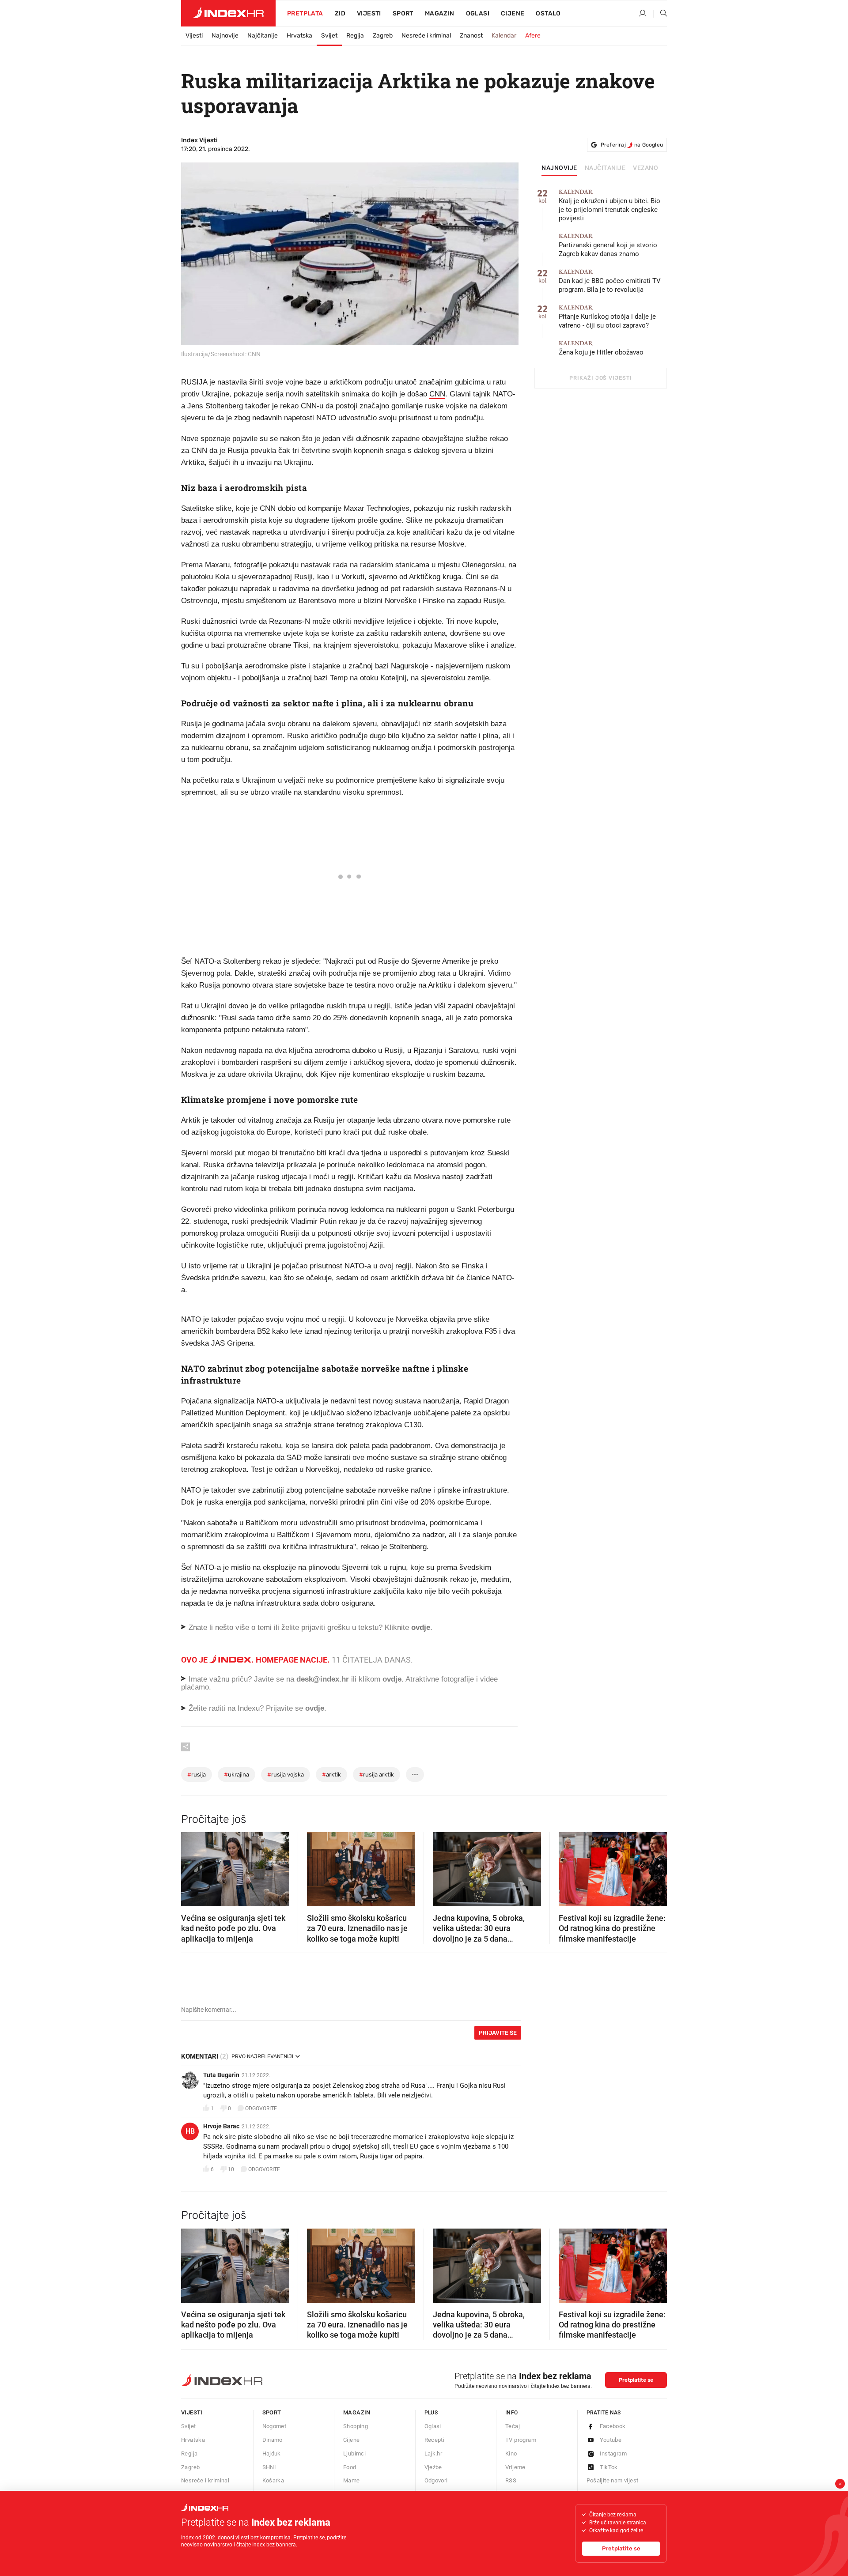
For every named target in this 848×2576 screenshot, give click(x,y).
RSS (511, 2480)
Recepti (435, 2440)
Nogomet (274, 2426)
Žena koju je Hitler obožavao (601, 348)
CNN (437, 394)
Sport (403, 13)
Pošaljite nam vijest (613, 2480)
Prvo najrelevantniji (262, 2056)
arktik (331, 1775)
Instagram (613, 2453)
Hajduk (272, 2453)
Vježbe (433, 2467)
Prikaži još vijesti (600, 378)
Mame (352, 2480)
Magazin (357, 2412)
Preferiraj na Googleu (632, 145)
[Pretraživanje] (660, 14)
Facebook (613, 2426)
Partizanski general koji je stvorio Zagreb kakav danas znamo (608, 245)
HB (190, 2131)
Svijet (329, 36)
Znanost (471, 36)
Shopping (356, 2426)
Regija (355, 36)
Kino (511, 2453)
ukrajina (237, 1775)
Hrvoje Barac (221, 2126)
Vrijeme (515, 2467)
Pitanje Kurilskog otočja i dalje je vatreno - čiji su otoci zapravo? (607, 317)
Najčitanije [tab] (605, 168)
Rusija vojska (286, 1775)
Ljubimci (354, 2453)
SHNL (270, 2467)
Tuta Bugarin (221, 2075)
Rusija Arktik (377, 1775)
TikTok (609, 2467)
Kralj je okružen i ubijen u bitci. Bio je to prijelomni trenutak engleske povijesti (609, 206)
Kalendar (504, 36)
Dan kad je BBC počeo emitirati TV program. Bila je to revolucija (610, 281)
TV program (521, 2440)
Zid (340, 13)
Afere (533, 36)
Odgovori (436, 2480)
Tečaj (513, 2426)
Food (350, 2467)
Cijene (513, 13)
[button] (192, 1867)
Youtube (611, 2440)
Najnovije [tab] (559, 168)
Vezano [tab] (645, 168)
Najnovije (225, 36)
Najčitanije (263, 36)
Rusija (197, 1775)
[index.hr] (228, 13)
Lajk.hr (433, 2453)
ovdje (392, 1679)
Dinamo (273, 2440)
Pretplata (305, 13)
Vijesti (369, 13)
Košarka (273, 2480)
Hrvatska (299, 36)
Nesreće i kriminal (426, 36)
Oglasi (478, 13)
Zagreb (383, 36)
